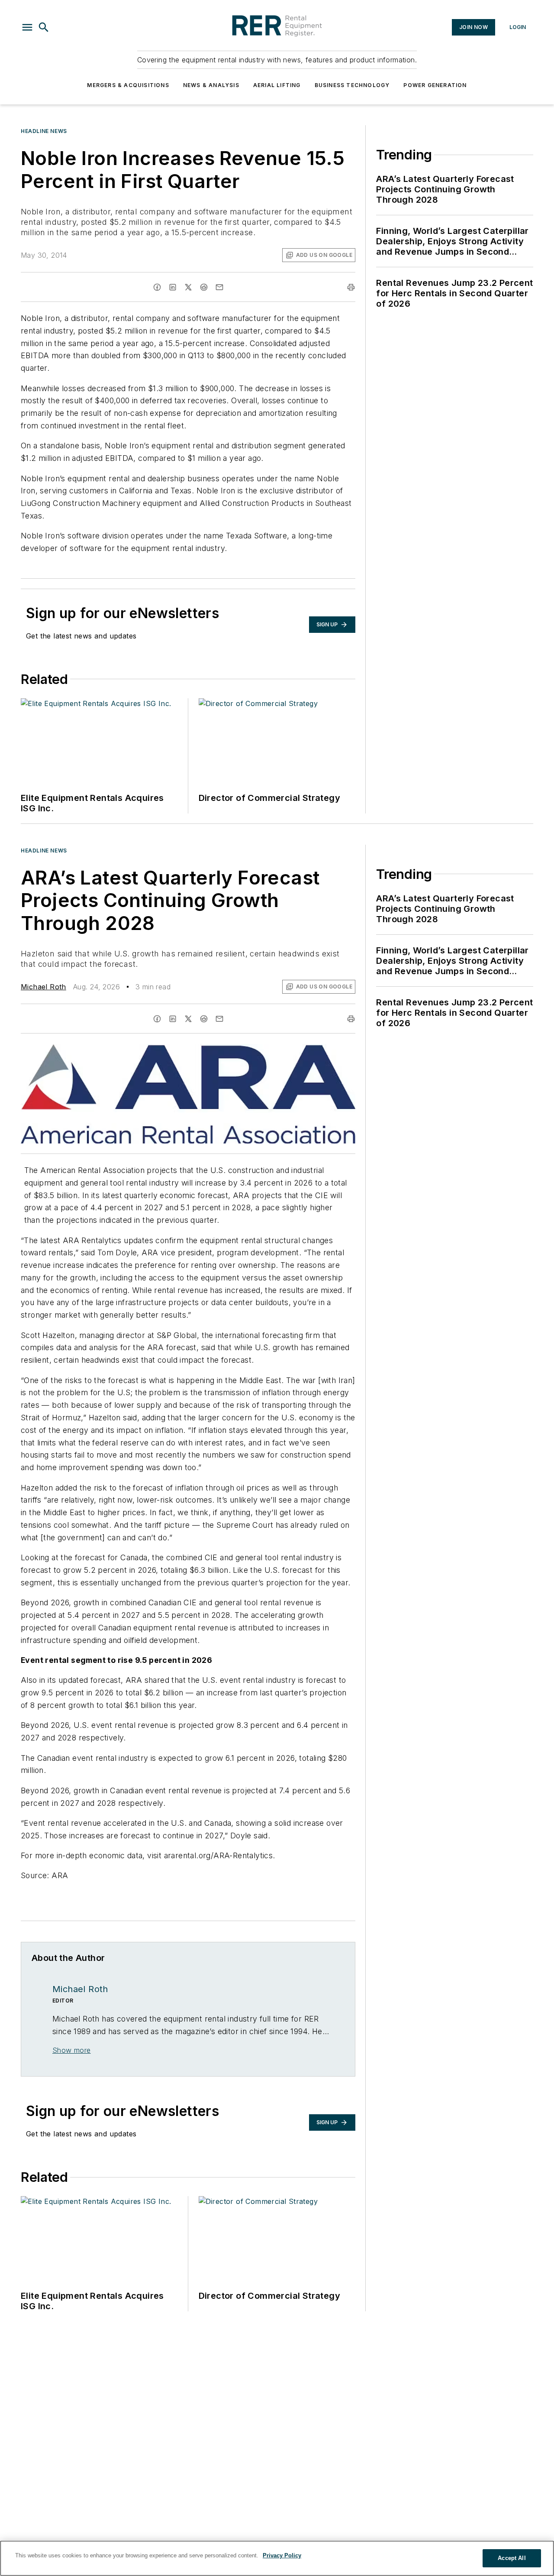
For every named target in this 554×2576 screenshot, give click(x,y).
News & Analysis (211, 85)
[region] (277, 2558)
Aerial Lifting (277, 85)
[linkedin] (173, 287)
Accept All (512, 2558)
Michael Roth (43, 987)
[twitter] (188, 287)
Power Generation (435, 85)
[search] (44, 27)
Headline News (44, 131)
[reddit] (204, 287)
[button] (27, 27)
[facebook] (157, 287)
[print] (351, 287)
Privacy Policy (282, 2555)
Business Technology (352, 85)
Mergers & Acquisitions (128, 85)
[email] (219, 287)
